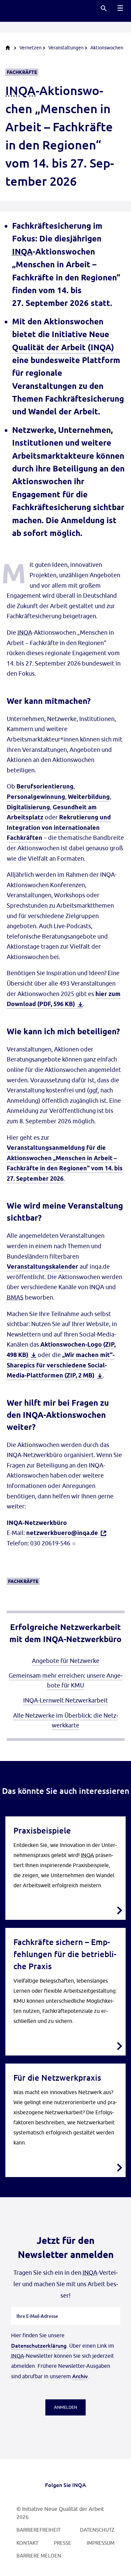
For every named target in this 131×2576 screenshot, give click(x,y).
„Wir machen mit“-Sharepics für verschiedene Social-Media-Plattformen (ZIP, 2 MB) (61, 1365)
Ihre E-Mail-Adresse (37, 2307)
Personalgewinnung (36, 797)
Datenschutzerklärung (39, 2345)
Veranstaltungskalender (42, 1267)
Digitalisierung (28, 807)
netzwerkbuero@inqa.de (62, 1533)
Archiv (80, 2376)
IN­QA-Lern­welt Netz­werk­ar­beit (65, 1700)
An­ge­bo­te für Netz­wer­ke (66, 1661)
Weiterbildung (89, 797)
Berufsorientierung (45, 786)
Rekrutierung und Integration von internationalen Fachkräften (59, 827)
